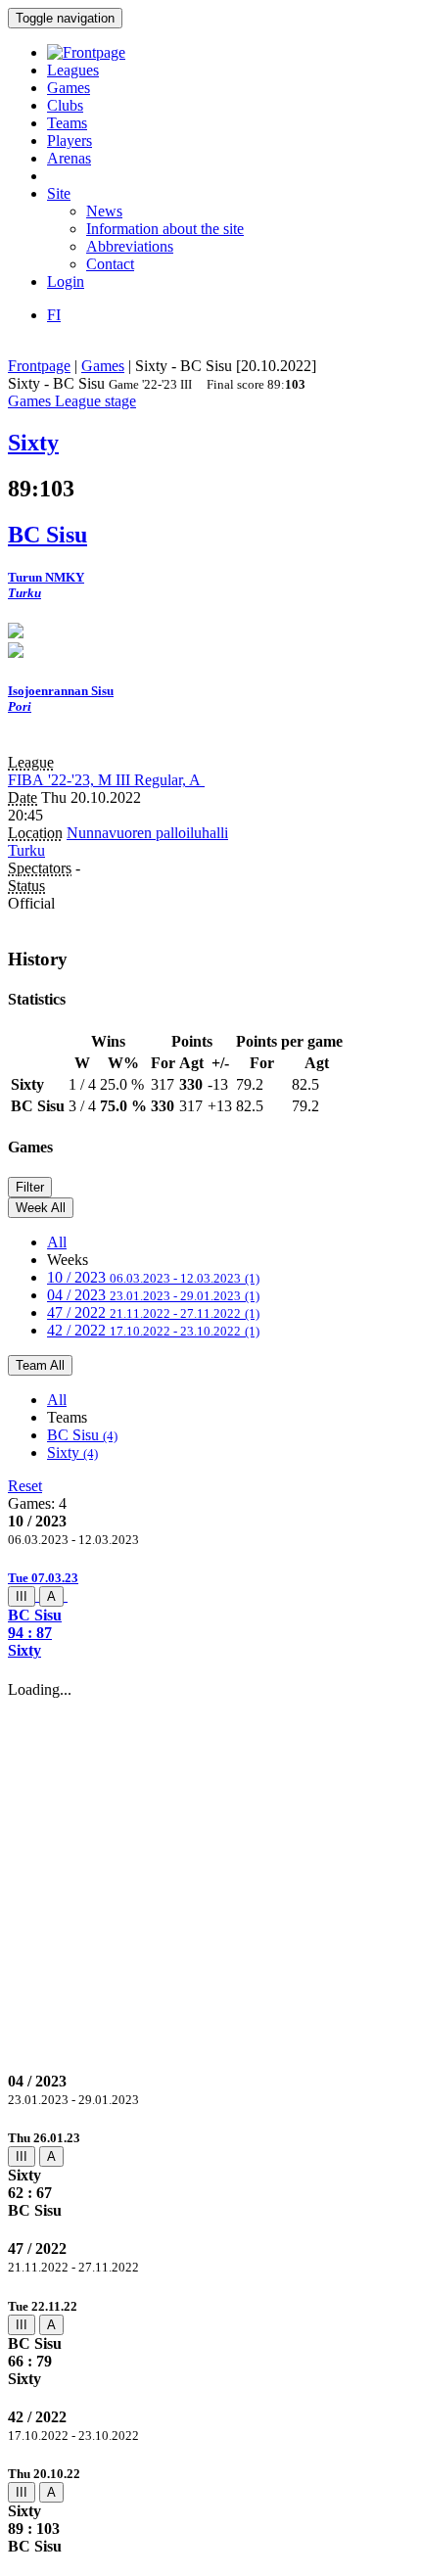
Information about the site (165, 229)
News (104, 211)
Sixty (72, 1452)
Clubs (65, 105)
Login (66, 281)
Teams (67, 123)
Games (69, 88)
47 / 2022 (153, 1312)
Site (59, 193)
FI (54, 315)
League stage (95, 401)
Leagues (73, 70)
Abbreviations (130, 246)
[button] (210, 1614)
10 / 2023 (153, 1277)
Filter (30, 1187)
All (57, 1242)
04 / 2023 (153, 1295)
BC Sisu (82, 1435)
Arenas (69, 158)
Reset (25, 1486)
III (22, 1596)
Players (70, 141)
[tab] (210, 1614)
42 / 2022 (153, 1330)
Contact (110, 264)
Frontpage (39, 366)
